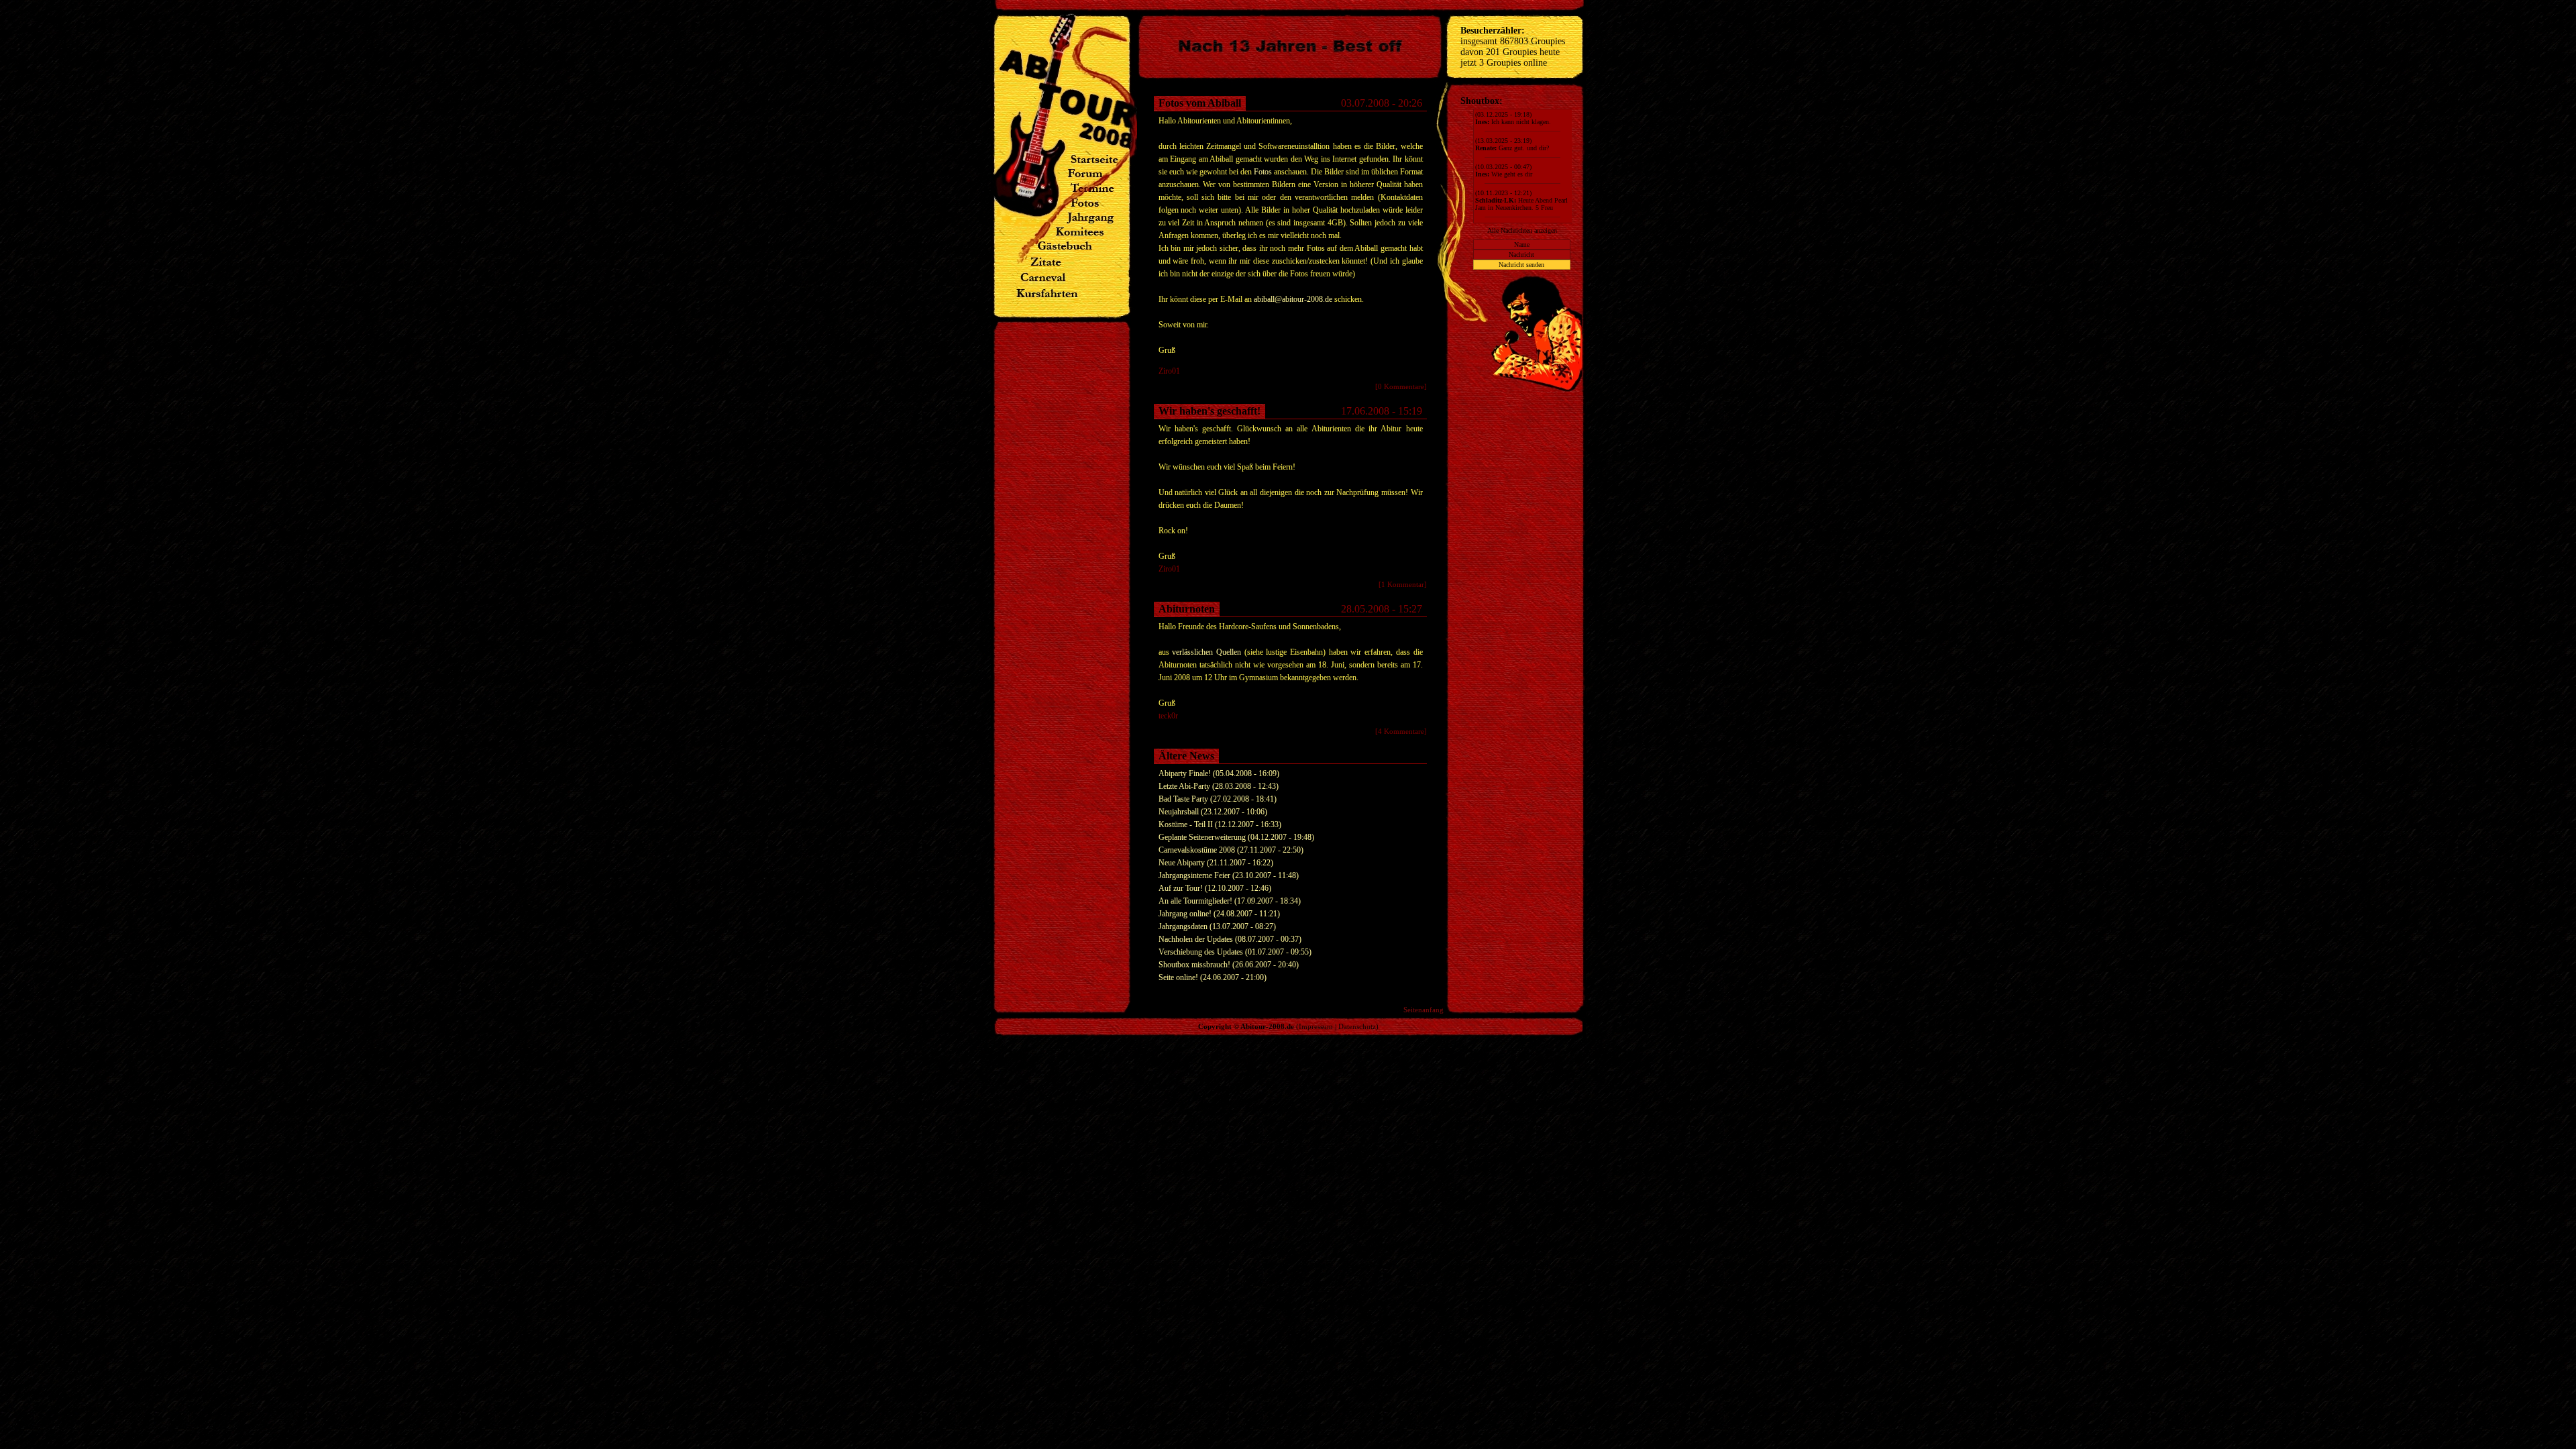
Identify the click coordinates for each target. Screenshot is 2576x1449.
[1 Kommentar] (1403, 584)
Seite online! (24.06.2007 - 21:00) (1213, 977)
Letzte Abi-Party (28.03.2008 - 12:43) (1219, 786)
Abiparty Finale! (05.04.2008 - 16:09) (1219, 773)
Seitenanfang (1424, 1010)
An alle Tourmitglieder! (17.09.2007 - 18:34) (1230, 901)
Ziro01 (1169, 371)
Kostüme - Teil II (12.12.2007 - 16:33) (1220, 824)
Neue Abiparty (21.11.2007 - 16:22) (1216, 863)
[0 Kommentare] (1401, 386)
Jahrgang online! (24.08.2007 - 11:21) (1219, 914)
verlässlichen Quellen (1206, 652)
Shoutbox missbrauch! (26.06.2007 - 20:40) (1229, 965)
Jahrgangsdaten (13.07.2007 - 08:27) (1217, 926)
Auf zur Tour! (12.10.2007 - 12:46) (1215, 888)
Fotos (1263, 172)
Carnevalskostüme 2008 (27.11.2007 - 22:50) (1231, 850)
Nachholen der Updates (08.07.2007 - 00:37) (1230, 939)
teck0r (1168, 716)
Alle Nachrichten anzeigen (1522, 230)
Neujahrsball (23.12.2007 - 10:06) (1213, 812)
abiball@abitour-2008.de (1293, 299)
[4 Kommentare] (1401, 731)
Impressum (1316, 1026)
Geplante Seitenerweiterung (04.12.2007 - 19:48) (1236, 837)
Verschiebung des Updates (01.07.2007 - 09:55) (1235, 952)
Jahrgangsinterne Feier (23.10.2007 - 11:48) (1229, 875)
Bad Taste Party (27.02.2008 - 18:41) (1218, 799)
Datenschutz (1357, 1026)
